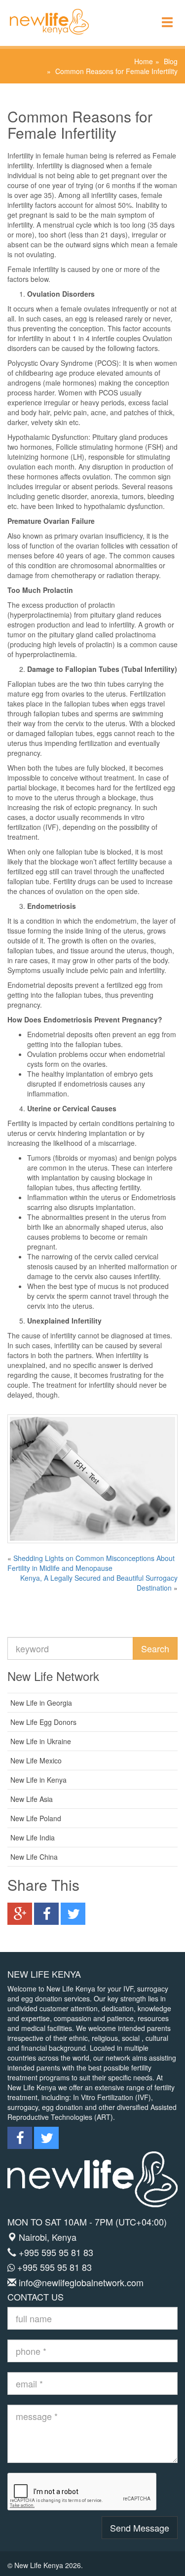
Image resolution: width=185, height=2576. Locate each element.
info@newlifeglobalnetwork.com (81, 2282)
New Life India (33, 1837)
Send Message (140, 2528)
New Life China (34, 1857)
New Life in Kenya (38, 1780)
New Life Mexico (36, 1760)
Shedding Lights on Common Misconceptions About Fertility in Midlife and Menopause (91, 1563)
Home (144, 61)
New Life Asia (32, 1799)
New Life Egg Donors (43, 1722)
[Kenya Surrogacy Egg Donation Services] (44, 12)
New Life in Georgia (41, 1703)
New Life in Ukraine (41, 1741)
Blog (171, 61)
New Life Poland (36, 1818)
